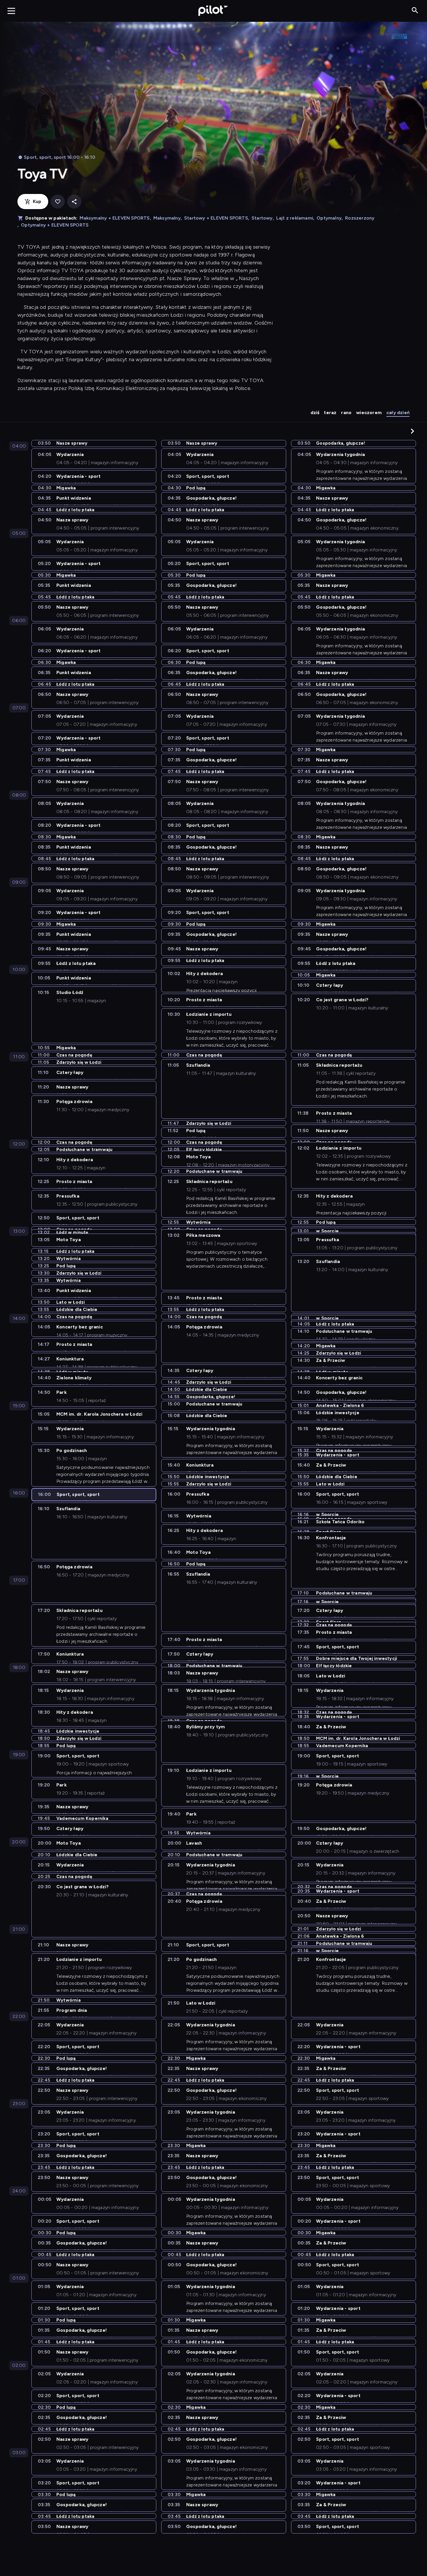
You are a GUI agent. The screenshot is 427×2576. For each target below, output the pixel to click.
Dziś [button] (315, 413)
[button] (412, 431)
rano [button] (346, 413)
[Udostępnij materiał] (74, 202)
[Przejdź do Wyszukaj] (415, 11)
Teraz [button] (330, 413)
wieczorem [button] (369, 413)
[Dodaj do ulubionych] (58, 202)
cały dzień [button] (398, 413)
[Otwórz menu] (11, 11)
